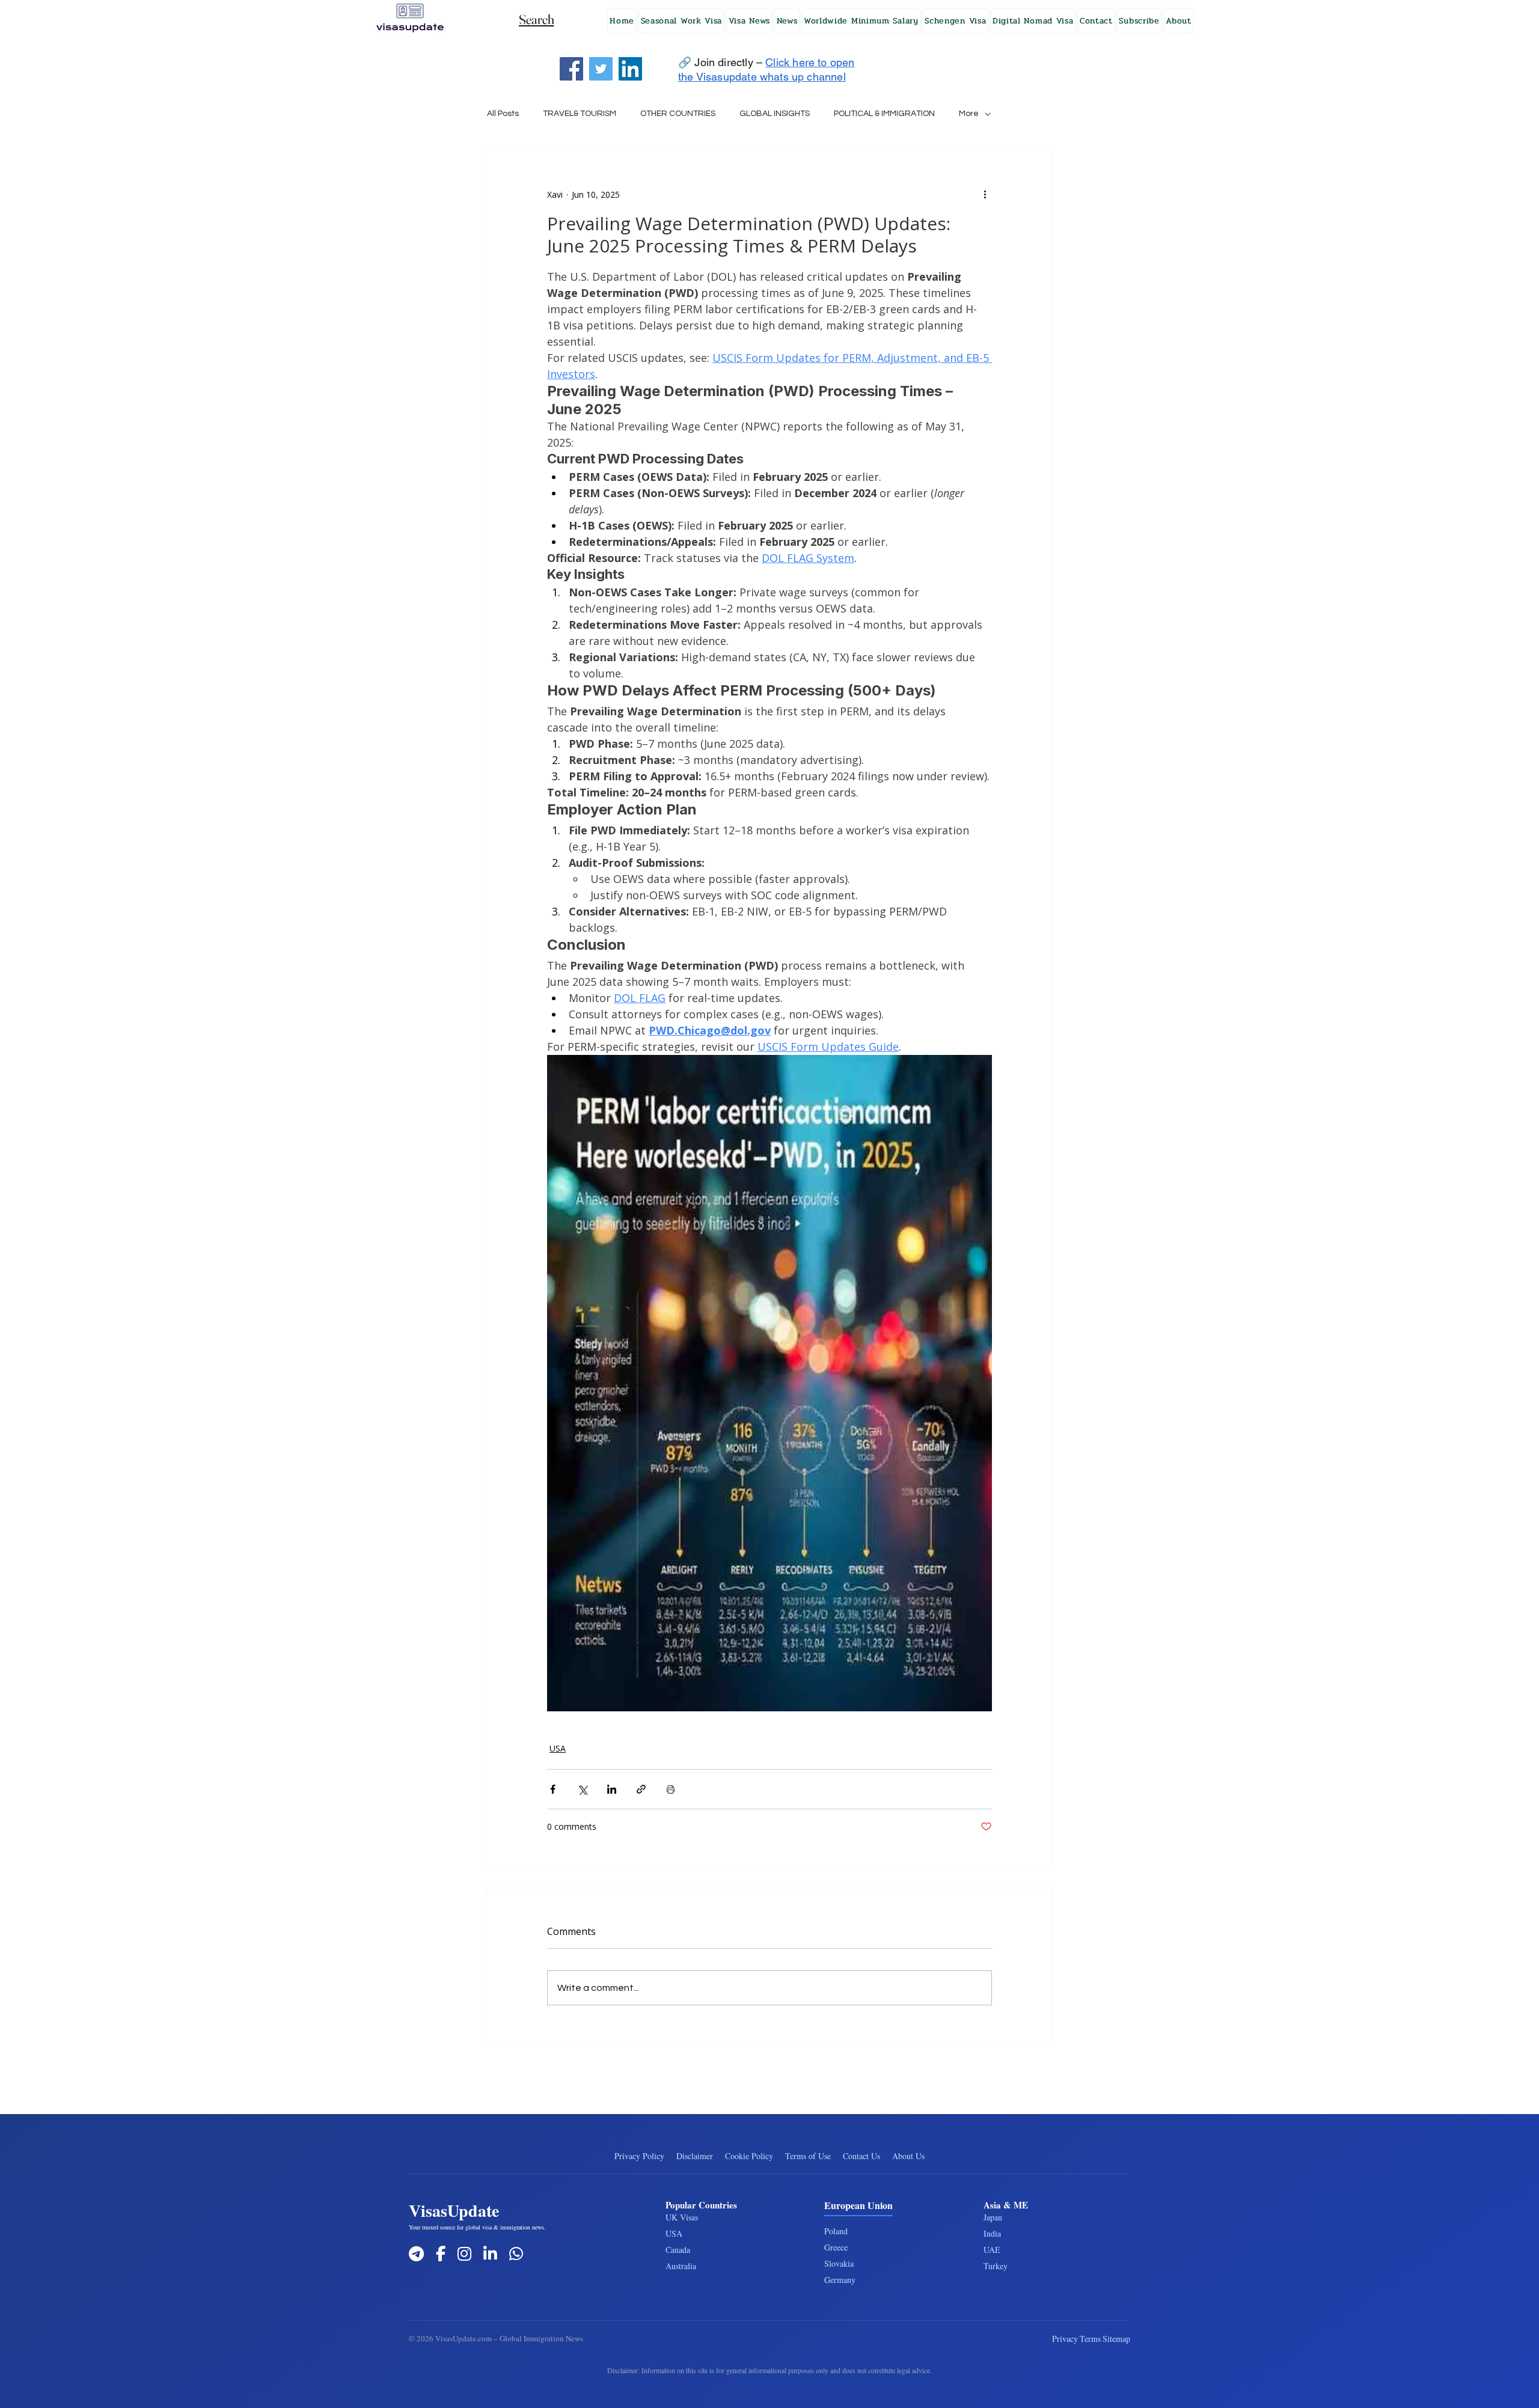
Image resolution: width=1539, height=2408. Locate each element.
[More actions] (985, 194)
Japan (993, 2217)
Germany (840, 2280)
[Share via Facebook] (553, 1789)
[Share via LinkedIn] (612, 1789)
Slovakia (839, 2263)
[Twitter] (601, 69)
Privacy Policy (639, 2156)
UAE (992, 2250)
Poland (836, 2231)
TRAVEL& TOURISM (580, 114)
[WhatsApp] (516, 2254)
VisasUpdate (454, 2211)
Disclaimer (695, 2156)
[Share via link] (641, 1789)
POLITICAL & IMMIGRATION (884, 114)
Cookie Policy (749, 2156)
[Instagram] (464, 2254)
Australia (681, 2266)
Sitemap (1116, 2339)
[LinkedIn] (630, 69)
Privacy (1065, 2339)
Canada (678, 2250)
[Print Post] (671, 1789)
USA (558, 1748)
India (992, 2233)
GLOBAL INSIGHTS (775, 114)
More (969, 114)
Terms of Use (808, 2156)
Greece (836, 2247)
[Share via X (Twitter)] (582, 1789)
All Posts (503, 114)
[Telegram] (416, 2254)
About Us (908, 2156)
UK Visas (682, 2217)
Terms (1090, 2339)
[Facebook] (571, 69)
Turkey (996, 2266)
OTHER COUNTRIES (678, 114)
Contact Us (861, 2156)
